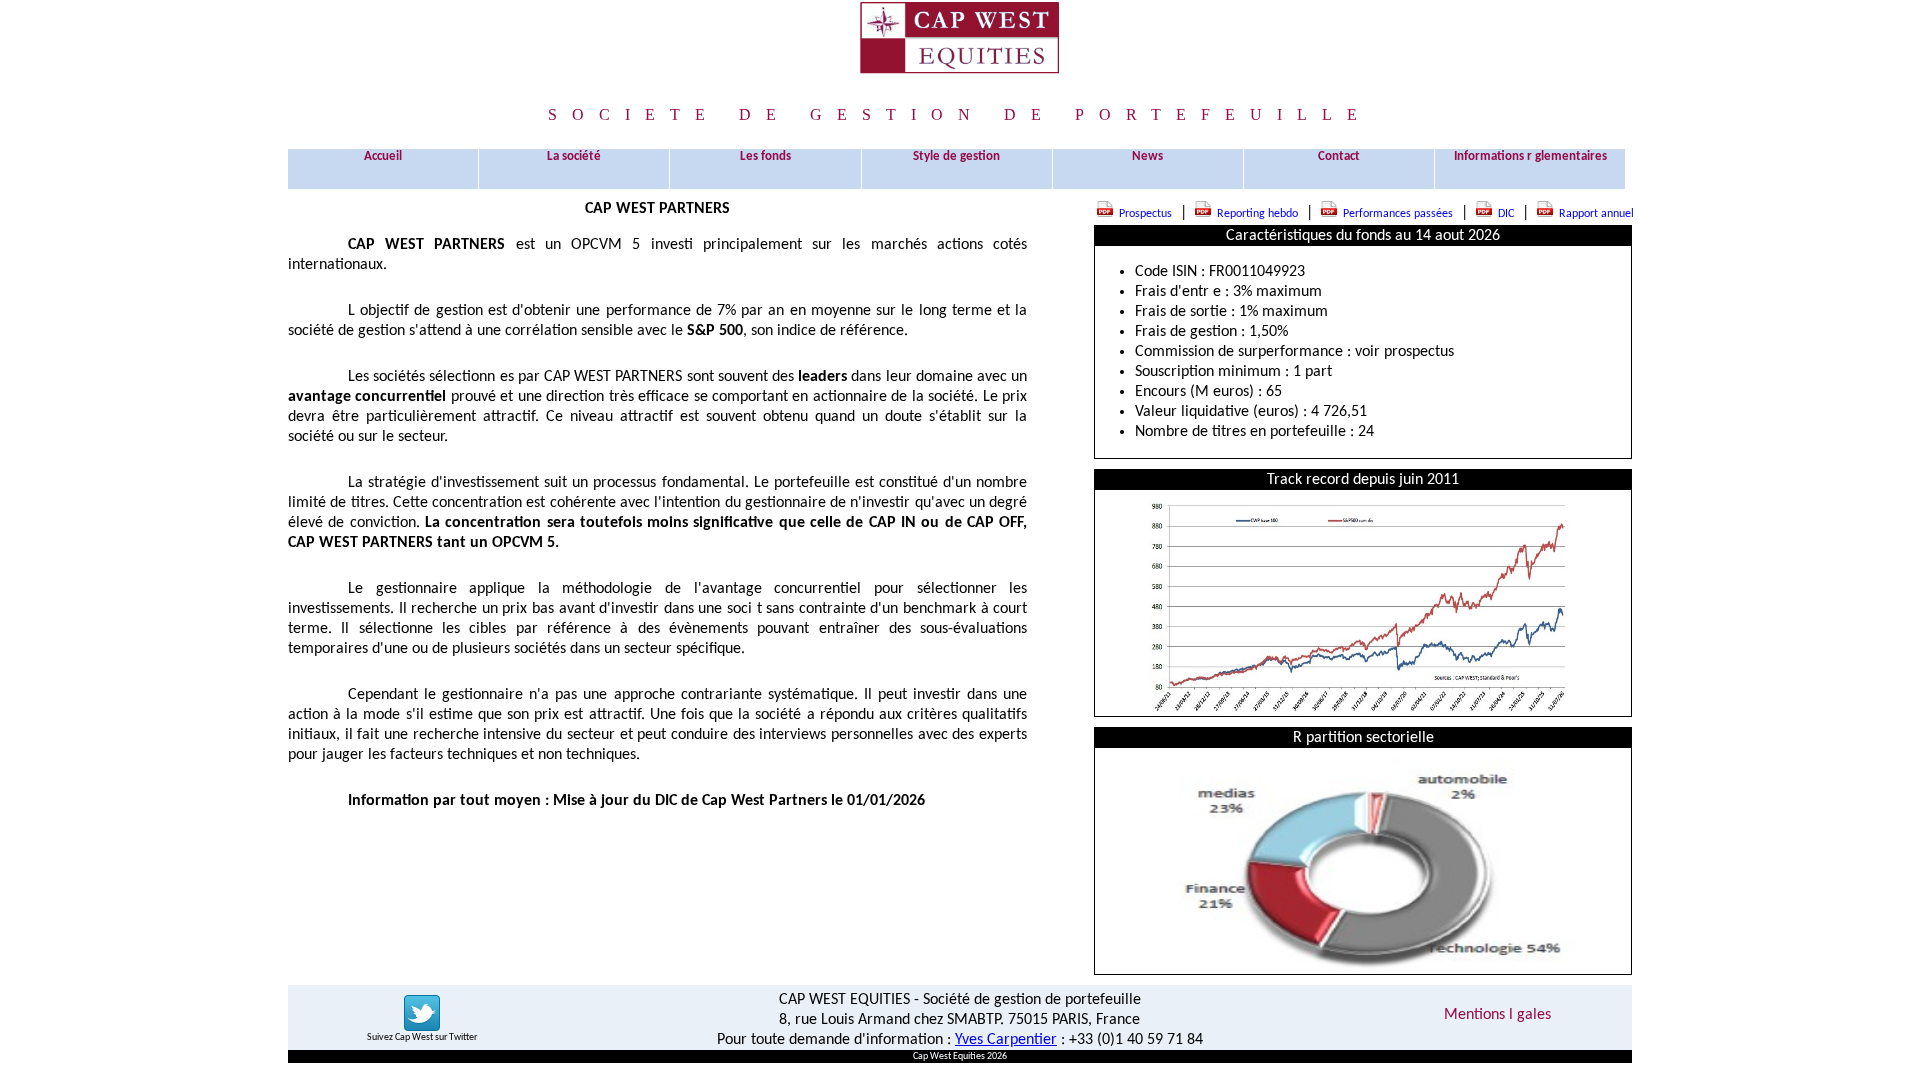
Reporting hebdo (1254, 214)
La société (574, 156)
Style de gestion (956, 156)
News (1147, 156)
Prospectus (1142, 214)
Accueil (383, 156)
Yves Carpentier (1006, 1040)
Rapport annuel (1593, 214)
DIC (1503, 214)
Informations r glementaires (1530, 156)
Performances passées (1395, 214)
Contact (1339, 156)
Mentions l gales (1497, 1015)
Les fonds (765, 156)
